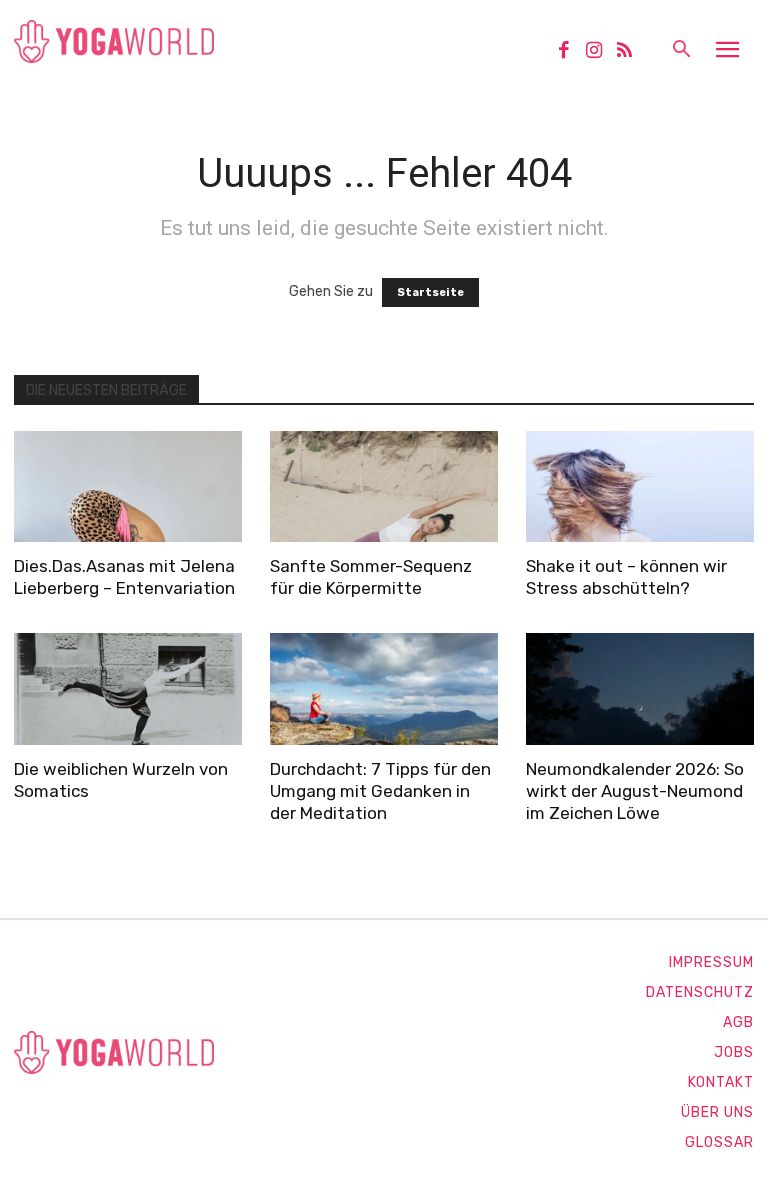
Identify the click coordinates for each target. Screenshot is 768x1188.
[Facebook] (571, 52)
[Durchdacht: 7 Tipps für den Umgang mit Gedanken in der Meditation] (384, 689)
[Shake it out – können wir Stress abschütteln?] (640, 487)
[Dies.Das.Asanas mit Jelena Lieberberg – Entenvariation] (128, 487)
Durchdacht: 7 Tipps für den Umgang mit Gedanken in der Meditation (380, 791)
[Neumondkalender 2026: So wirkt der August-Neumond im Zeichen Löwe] (640, 689)
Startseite (430, 292)
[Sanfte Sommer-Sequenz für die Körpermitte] (384, 487)
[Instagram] (601, 52)
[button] (681, 51)
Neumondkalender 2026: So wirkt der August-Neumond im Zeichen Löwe (635, 791)
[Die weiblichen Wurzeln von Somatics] (128, 689)
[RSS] (632, 52)
